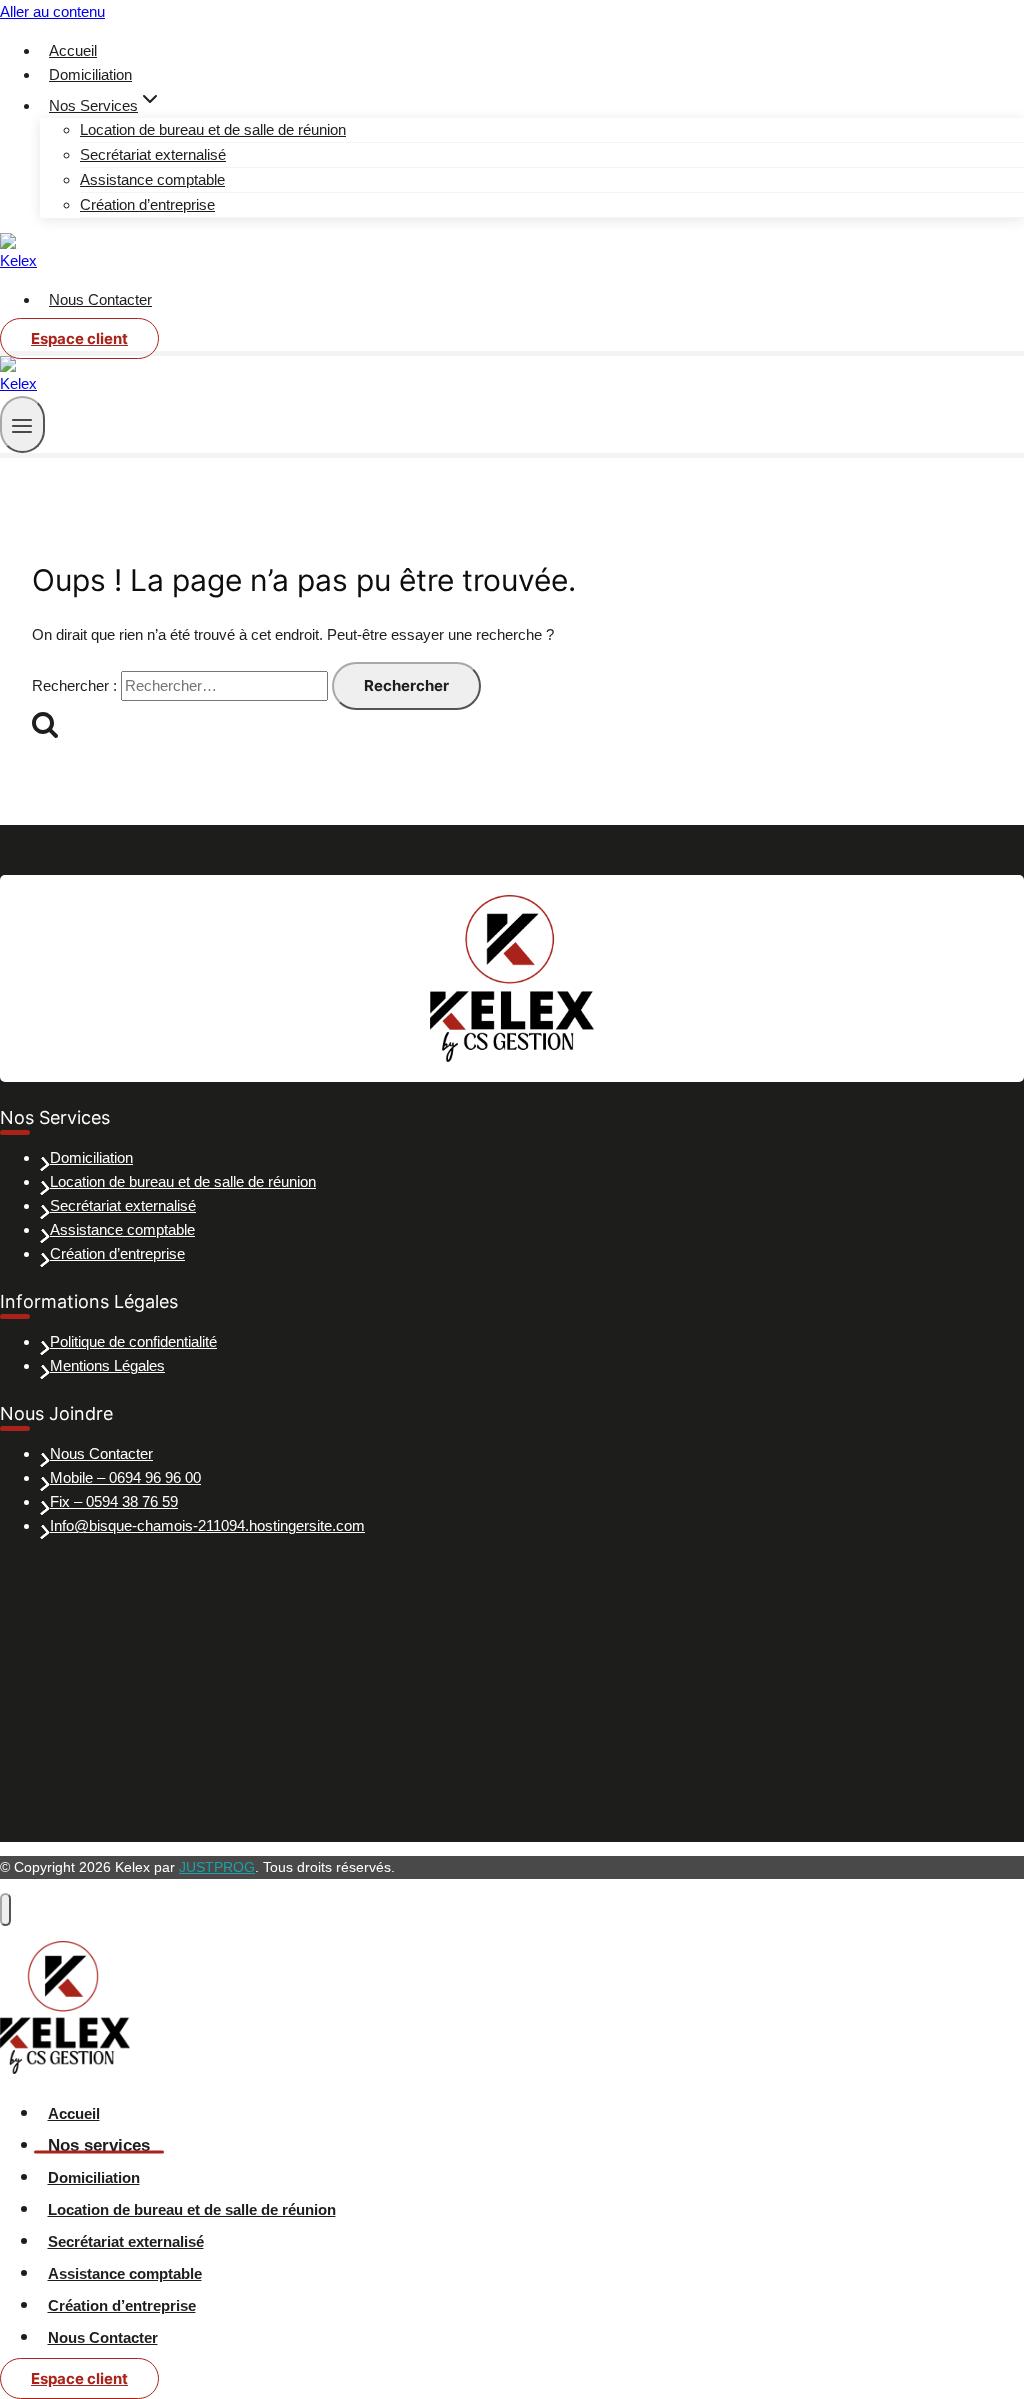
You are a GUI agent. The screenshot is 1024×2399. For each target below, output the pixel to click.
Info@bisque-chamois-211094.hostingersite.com (207, 1525)
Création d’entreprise (147, 204)
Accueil (73, 50)
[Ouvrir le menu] (22, 424)
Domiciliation (90, 74)
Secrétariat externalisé (153, 154)
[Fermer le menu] (5, 1909)
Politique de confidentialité (133, 1341)
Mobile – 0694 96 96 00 (125, 1477)
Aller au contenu (52, 11)
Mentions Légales (107, 1365)
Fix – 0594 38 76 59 (114, 1501)
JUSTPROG (217, 1867)
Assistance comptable (152, 179)
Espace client (79, 338)
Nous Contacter (100, 299)
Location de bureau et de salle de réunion (213, 129)
